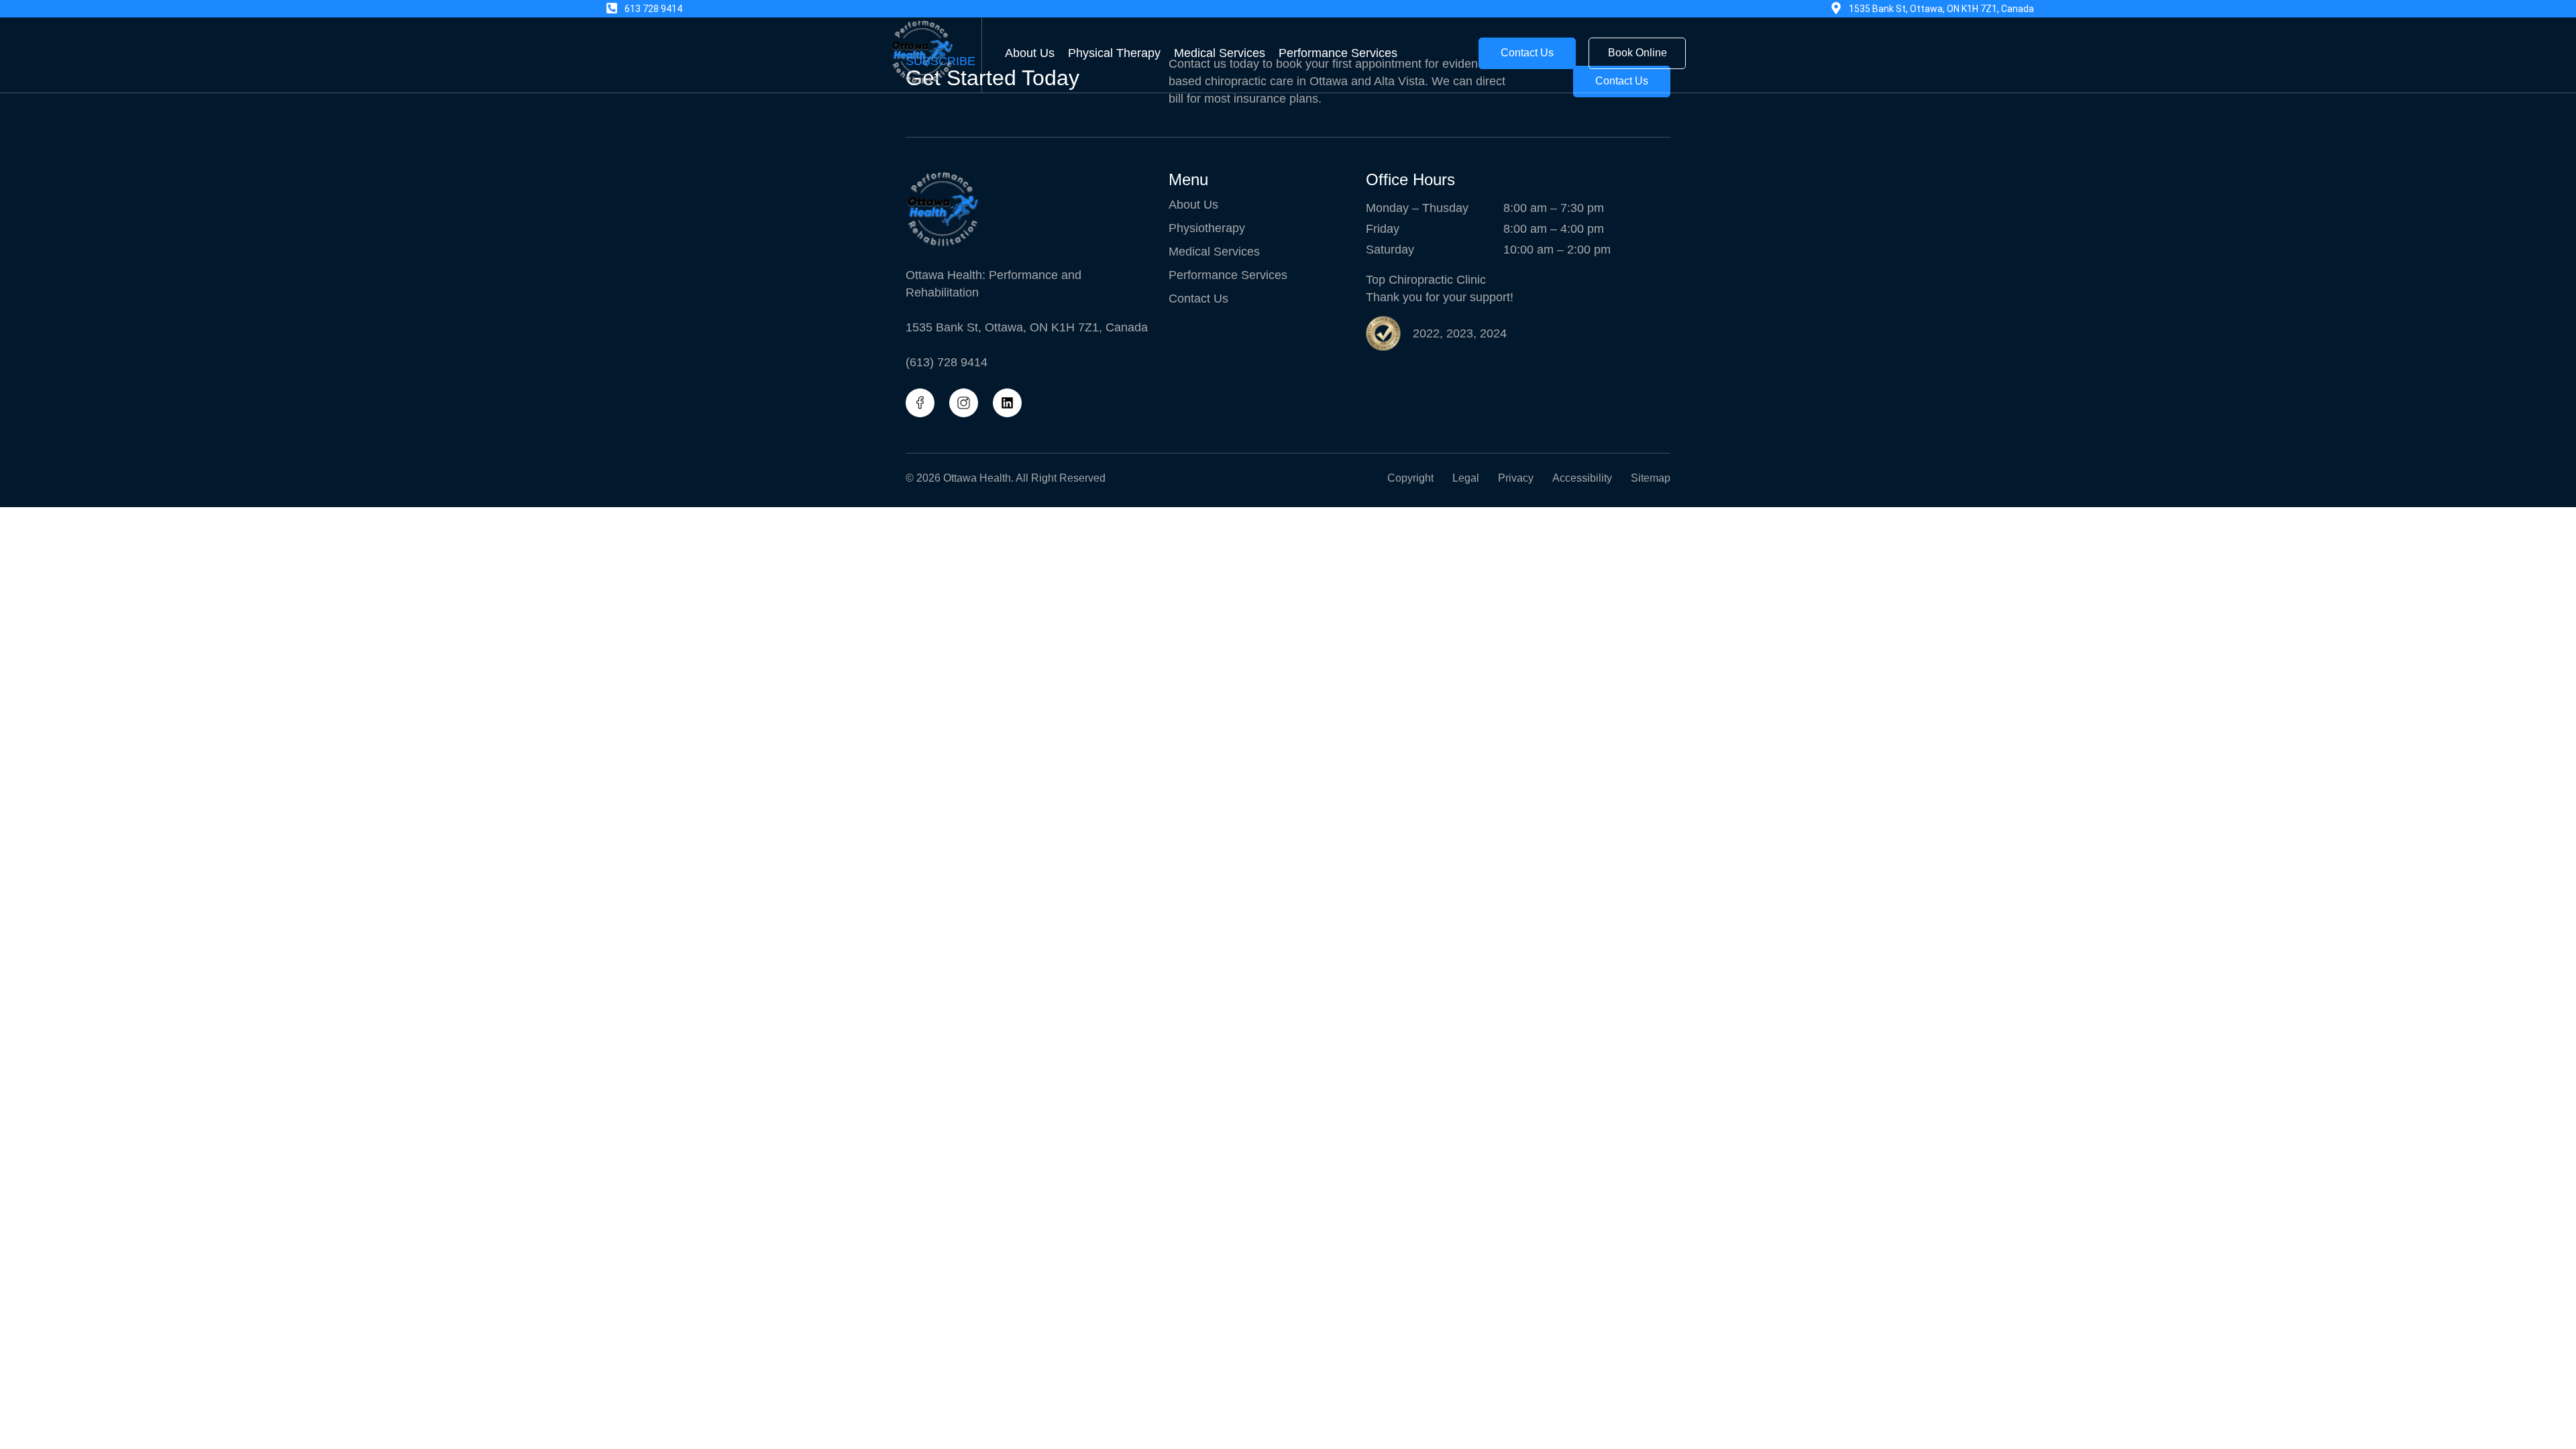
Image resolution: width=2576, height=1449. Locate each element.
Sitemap (1651, 478)
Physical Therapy (1114, 53)
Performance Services (1338, 53)
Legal (1466, 478)
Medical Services (1220, 53)
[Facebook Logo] (920, 403)
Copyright (1410, 478)
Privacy (1516, 478)
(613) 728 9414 (947, 362)
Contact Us (1198, 299)
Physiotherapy (1207, 228)
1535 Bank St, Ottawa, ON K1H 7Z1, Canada (1027, 327)
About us (1030, 53)
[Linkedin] (1007, 403)
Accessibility (1582, 478)
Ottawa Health (977, 478)
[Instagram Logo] (964, 403)
